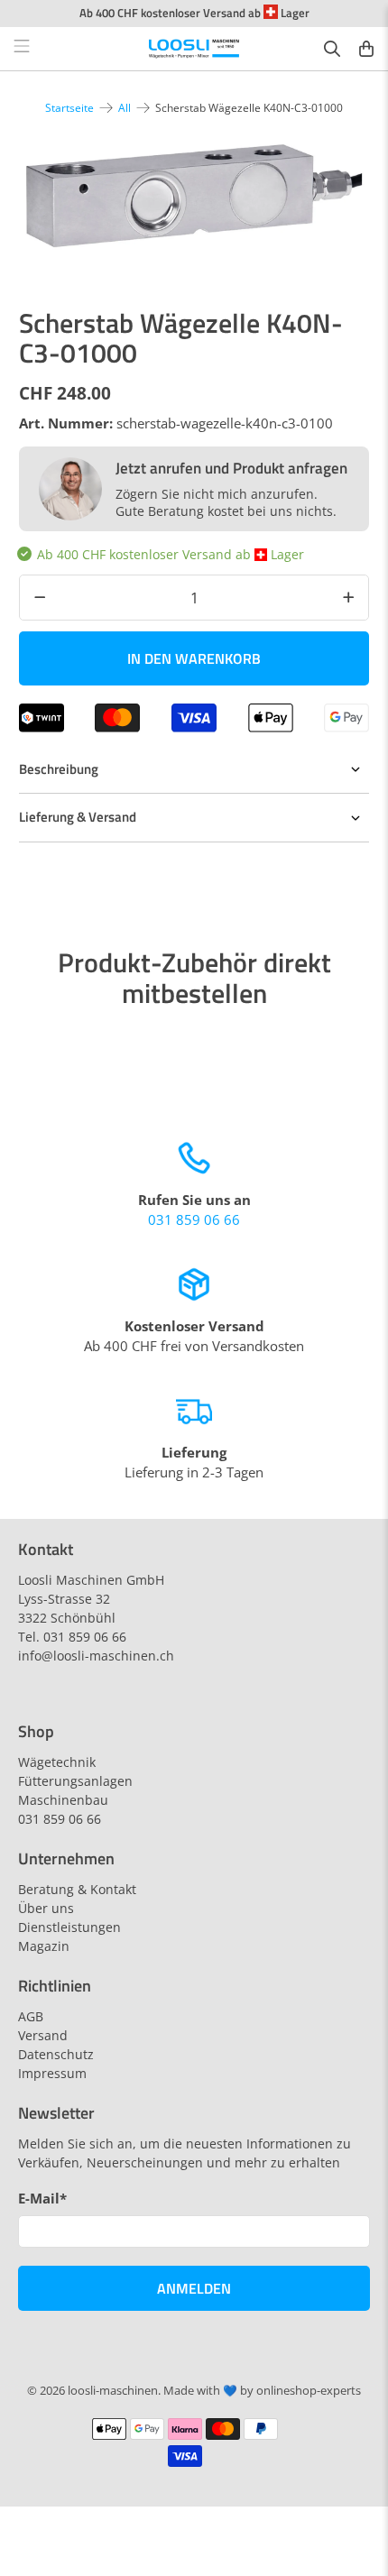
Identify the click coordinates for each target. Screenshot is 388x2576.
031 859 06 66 (194, 1219)
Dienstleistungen (69, 1927)
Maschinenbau (63, 1800)
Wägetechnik (57, 1762)
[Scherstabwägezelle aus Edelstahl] (194, 196)
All (125, 108)
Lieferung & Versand (78, 817)
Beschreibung (59, 769)
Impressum (52, 2073)
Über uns (46, 1908)
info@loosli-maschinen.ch (96, 1656)
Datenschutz (56, 2054)
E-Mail (42, 2198)
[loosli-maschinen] (194, 49)
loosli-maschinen (113, 2391)
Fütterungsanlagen (75, 1781)
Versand (43, 2035)
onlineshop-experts (309, 2391)
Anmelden (194, 2288)
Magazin (44, 1946)
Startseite (69, 108)
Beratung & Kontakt (77, 1889)
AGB (31, 2016)
